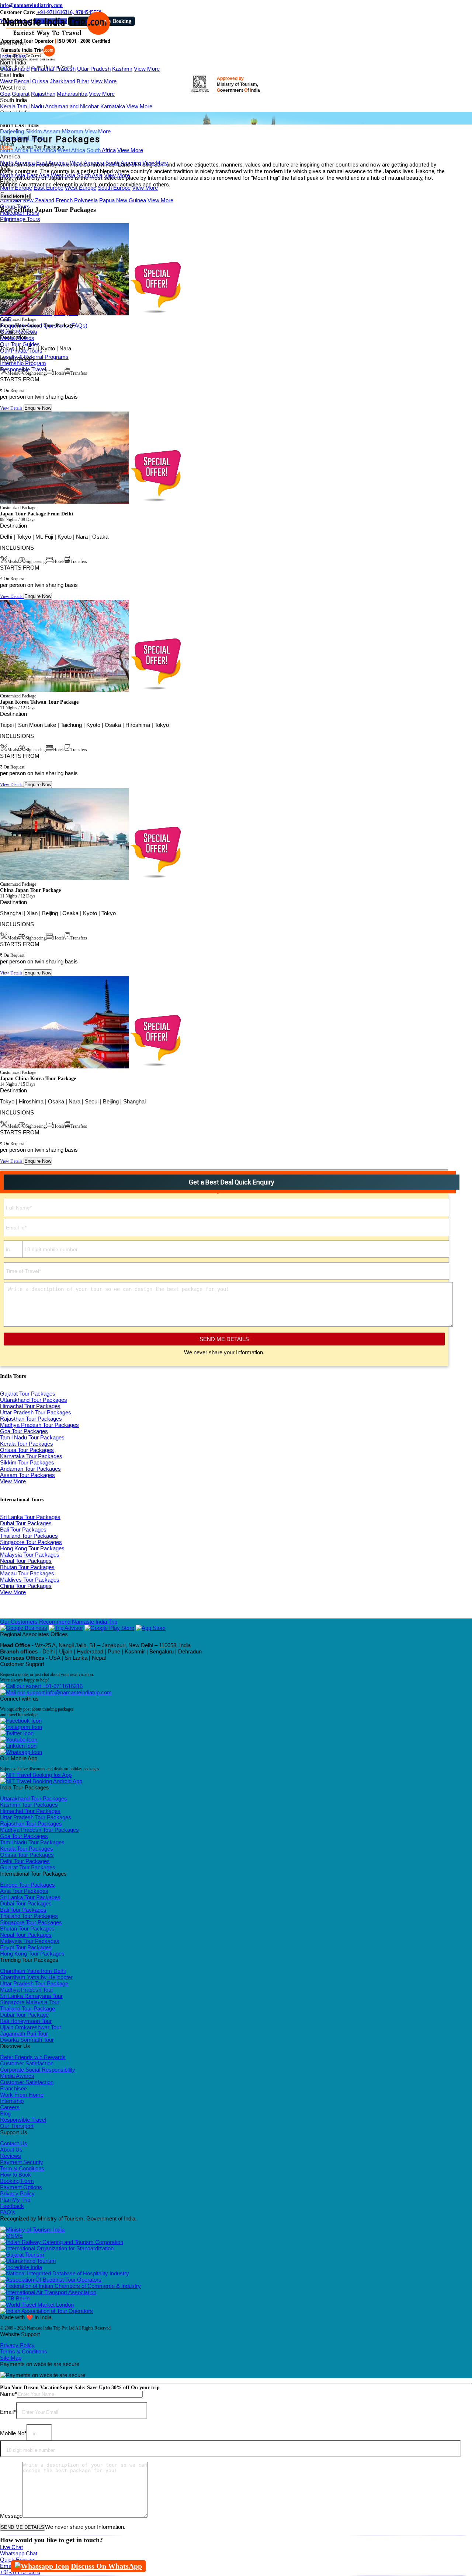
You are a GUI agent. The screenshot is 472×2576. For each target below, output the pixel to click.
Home (6, 147)
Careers (10, 2107)
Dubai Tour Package (24, 2015)
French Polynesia (77, 200)
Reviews (11, 2156)
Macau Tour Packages (27, 1573)
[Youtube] (19, 1739)
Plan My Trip (15, 2200)
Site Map (11, 2358)
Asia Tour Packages (24, 1891)
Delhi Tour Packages (25, 1861)
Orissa (40, 81)
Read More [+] (15, 196)
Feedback (12, 2206)
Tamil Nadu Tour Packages (32, 1437)
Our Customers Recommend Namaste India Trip (59, 1622)
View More (147, 69)
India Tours (13, 56)
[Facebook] (21, 1721)
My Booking (118, 21)
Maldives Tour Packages (30, 1580)
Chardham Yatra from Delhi (33, 1971)
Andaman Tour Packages (30, 1469)
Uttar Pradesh (94, 69)
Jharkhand (63, 81)
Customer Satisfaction (27, 2063)
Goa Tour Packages (24, 1431)
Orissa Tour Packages (27, 1450)
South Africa (101, 150)
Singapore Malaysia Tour (30, 2002)
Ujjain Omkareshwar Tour (31, 2027)
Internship (12, 2101)
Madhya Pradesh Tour (27, 1990)
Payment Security (22, 2162)
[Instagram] (21, 1727)
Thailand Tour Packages (29, 1536)
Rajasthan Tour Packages (31, 1419)
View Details (12, 408)
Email (8, 2412)
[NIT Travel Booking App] (36, 1775)
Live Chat (11, 2547)
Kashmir (122, 69)
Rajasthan (43, 94)
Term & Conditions (22, 2168)
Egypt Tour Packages (26, 1947)
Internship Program (23, 363)
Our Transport (17, 2126)
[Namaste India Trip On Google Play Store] (109, 1628)
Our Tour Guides (20, 344)
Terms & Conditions (24, 2351)
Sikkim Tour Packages (27, 1462)
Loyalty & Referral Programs (34, 357)
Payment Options (21, 2187)
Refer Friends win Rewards (33, 2057)
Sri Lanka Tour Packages (30, 1517)
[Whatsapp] (21, 1752)
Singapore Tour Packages (31, 1542)
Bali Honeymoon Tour (26, 2021)
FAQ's (8, 2212)
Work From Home (22, 2095)
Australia (11, 200)
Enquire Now (38, 408)
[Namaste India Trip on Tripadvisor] (66, 1628)
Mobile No (13, 2433)
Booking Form (17, 2181)
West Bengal (15, 81)
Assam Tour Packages (27, 1475)
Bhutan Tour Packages (27, 1567)
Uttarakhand (15, 69)
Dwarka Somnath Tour (27, 2040)
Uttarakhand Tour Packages (34, 1400)
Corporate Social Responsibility (38, 2070)
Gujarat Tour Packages (28, 1394)
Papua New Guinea (123, 200)
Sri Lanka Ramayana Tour (31, 1996)
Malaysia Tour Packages (30, 1555)
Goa (5, 94)
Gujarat (21, 94)
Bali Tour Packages (23, 1529)
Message (11, 2516)
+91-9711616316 (62, 1686)
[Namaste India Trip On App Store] (151, 1628)
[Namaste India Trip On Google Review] (24, 1628)
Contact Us (14, 2143)
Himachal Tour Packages (30, 1406)
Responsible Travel (23, 2120)
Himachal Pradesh (53, 69)
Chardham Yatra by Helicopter (36, 1977)
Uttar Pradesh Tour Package (34, 1983)
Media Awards (17, 2076)
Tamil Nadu (30, 106)
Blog (5, 2113)
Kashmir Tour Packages (29, 1805)
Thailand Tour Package (27, 2008)
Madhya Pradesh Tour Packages (39, 1425)
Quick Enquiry (17, 2560)
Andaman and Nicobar (72, 106)
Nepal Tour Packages (26, 1561)
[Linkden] (18, 1746)
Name (8, 2394)
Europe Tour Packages (27, 1885)
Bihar (83, 81)
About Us (11, 2150)
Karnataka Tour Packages (31, 1456)
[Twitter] (17, 1733)
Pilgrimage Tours (20, 219)
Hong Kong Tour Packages (32, 1548)
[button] (13, 44)
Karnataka (113, 106)
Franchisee (13, 2088)
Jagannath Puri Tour (24, 2033)
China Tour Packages (26, 1586)
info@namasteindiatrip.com (31, 5)
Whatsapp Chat (19, 2553)
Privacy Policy (17, 2193)
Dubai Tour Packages (26, 1523)
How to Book (15, 2175)
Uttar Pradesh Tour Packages (36, 1412)
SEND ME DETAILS (224, 1339)
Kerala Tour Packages (27, 1444)
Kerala (8, 106)
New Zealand (38, 200)
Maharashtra (72, 94)
